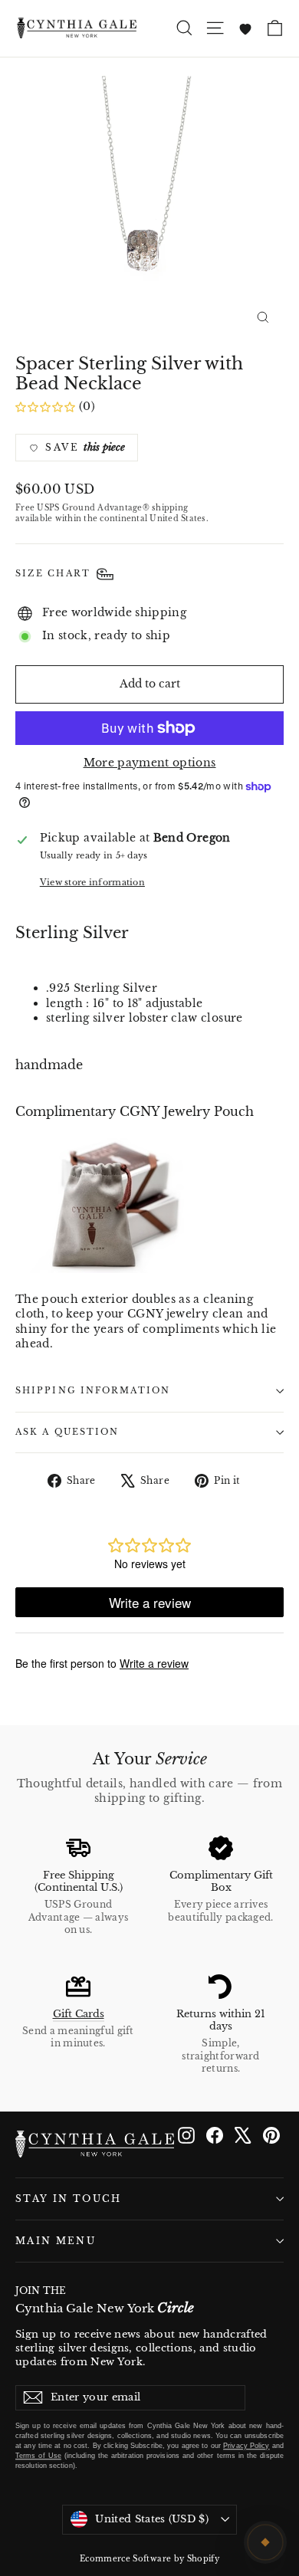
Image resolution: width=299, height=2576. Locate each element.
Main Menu (56, 2241)
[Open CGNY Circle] (265, 2542)
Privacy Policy (246, 2446)
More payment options (150, 763)
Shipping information (93, 1391)
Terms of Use (38, 2456)
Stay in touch (69, 2199)
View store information (92, 882)
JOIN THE (105, 2301)
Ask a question (67, 1432)
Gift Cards (79, 2014)
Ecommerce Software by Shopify (149, 2559)
